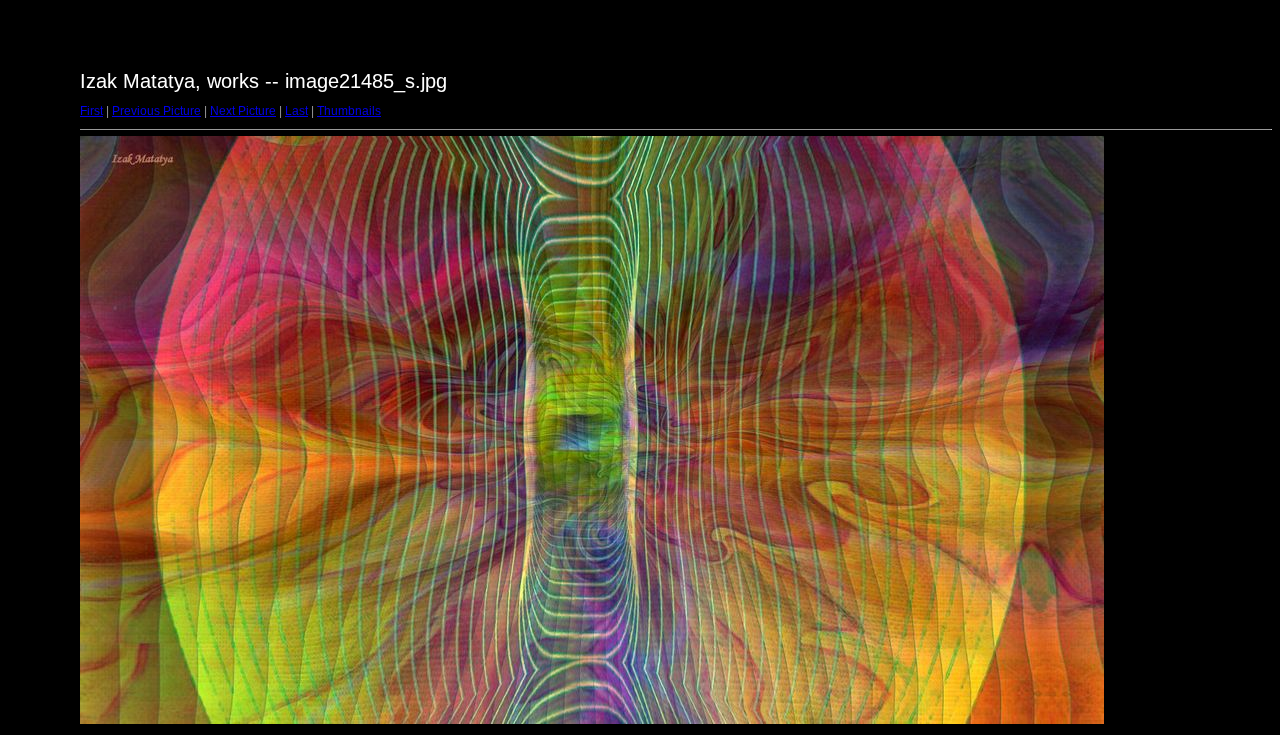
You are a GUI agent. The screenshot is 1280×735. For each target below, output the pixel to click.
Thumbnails (349, 111)
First (91, 111)
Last (296, 111)
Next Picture (243, 111)
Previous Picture (156, 111)
